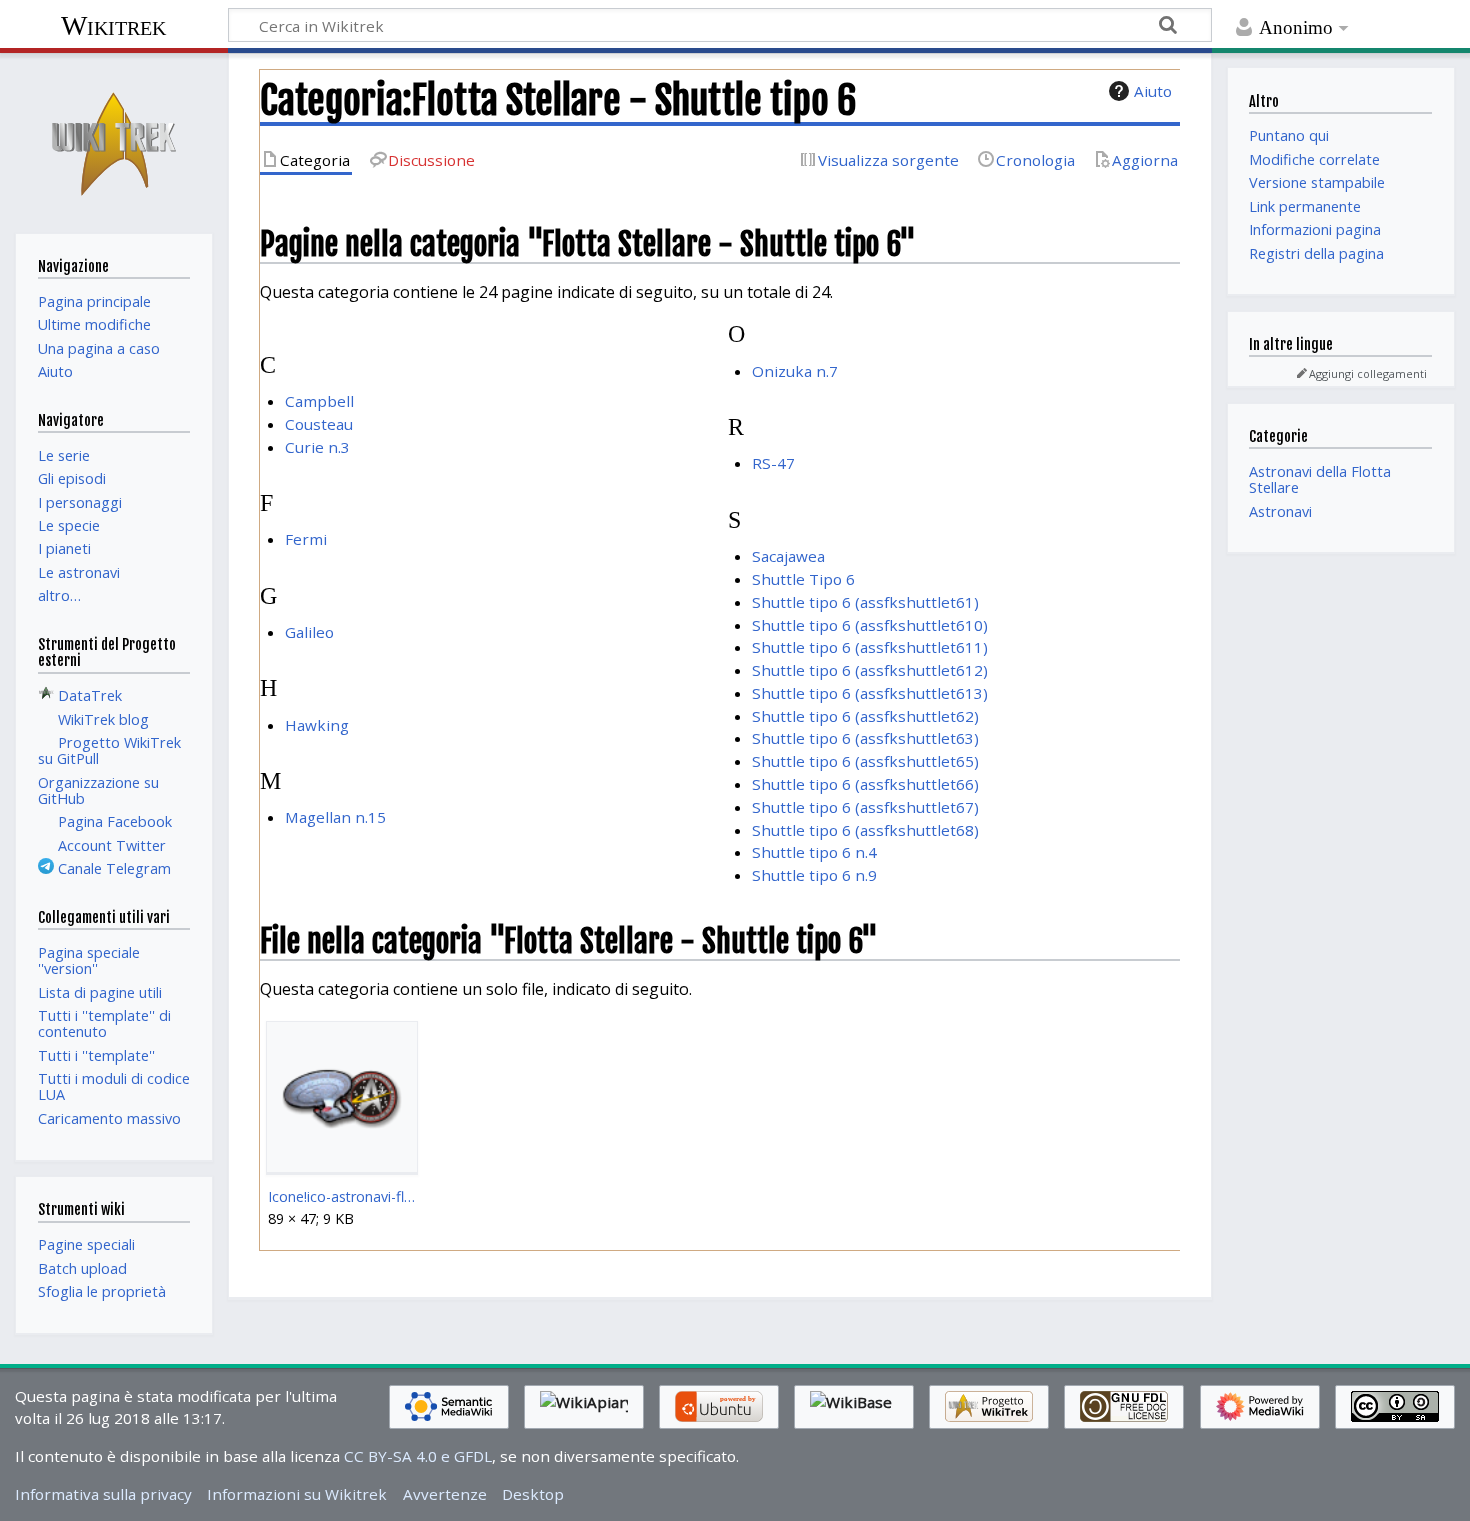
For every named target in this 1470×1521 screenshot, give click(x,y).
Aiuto (1153, 91)
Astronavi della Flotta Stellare (1320, 479)
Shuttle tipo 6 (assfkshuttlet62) (865, 716)
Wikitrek (113, 25)
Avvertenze (445, 1494)
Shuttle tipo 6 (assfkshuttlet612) (870, 670)
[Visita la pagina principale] (114, 141)
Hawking (317, 725)
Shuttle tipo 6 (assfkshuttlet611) (870, 647)
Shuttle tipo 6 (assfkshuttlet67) (865, 807)
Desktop (533, 1494)
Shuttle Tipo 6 (803, 579)
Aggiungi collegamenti (1368, 373)
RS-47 (773, 463)
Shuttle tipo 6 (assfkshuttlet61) (865, 602)
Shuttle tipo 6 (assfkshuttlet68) (865, 830)
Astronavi (1280, 511)
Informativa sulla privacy (103, 1494)
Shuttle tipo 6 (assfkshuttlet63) (865, 738)
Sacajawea (788, 556)
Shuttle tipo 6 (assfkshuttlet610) (870, 625)
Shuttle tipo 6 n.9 (814, 875)
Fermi (306, 539)
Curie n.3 (317, 447)
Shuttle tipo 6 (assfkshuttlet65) (865, 761)
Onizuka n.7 (795, 371)
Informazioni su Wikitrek (297, 1494)
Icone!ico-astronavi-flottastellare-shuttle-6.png (341, 1196)
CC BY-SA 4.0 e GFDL (418, 1456)
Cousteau (319, 424)
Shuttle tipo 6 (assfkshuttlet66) (865, 784)
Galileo (309, 632)
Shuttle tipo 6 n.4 (814, 852)
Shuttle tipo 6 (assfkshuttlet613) (870, 693)
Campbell (319, 401)
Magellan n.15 (335, 817)
